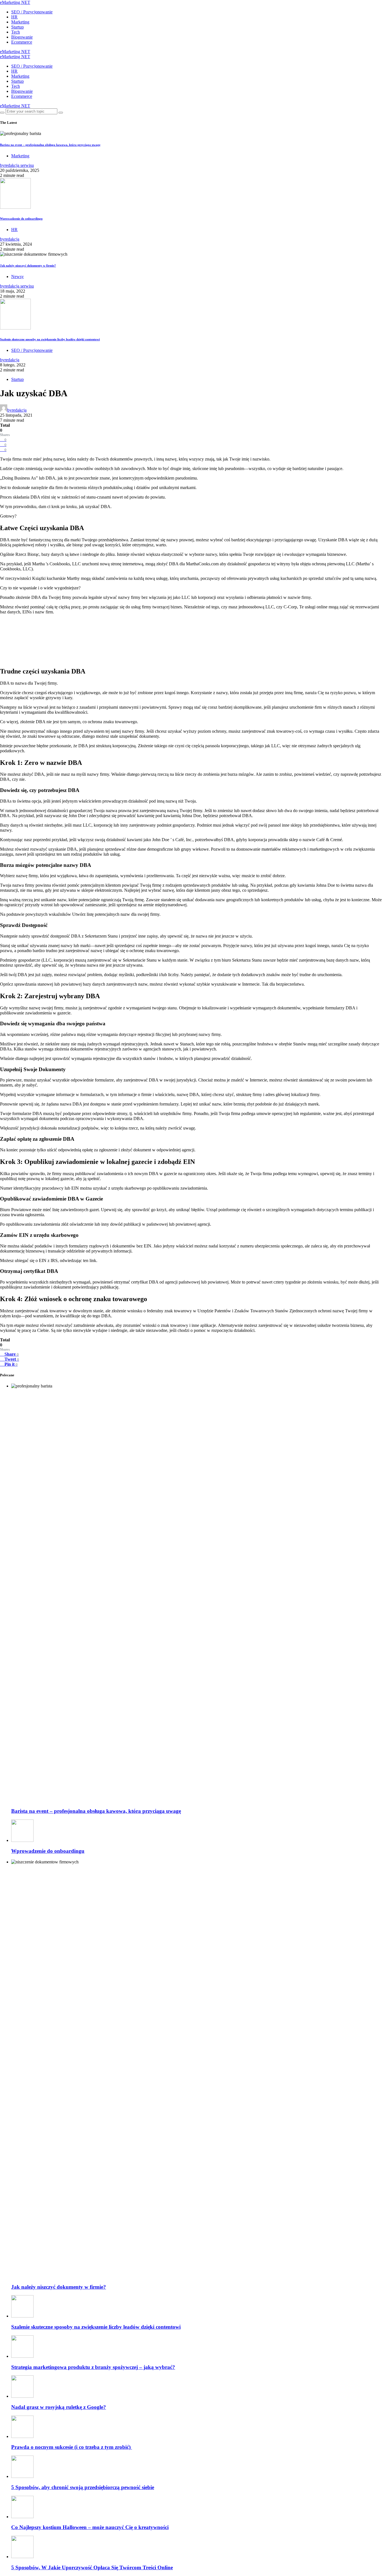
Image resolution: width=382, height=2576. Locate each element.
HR (14, 17)
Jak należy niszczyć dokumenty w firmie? (28, 265)
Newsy (17, 277)
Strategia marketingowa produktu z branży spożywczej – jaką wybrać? (93, 2367)
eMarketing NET (15, 2)
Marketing (20, 22)
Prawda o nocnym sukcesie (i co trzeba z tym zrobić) (72, 2447)
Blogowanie (22, 37)
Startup (17, 27)
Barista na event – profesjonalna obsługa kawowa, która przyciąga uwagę (50, 145)
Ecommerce (22, 42)
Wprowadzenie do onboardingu (21, 219)
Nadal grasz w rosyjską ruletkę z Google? (59, 2407)
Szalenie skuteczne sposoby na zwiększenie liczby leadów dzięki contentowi (50, 339)
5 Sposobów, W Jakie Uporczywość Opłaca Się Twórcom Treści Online (92, 2567)
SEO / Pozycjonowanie (32, 12)
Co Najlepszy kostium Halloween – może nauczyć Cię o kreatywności (90, 2527)
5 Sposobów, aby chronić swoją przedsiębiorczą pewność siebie (83, 2487)
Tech (16, 32)
